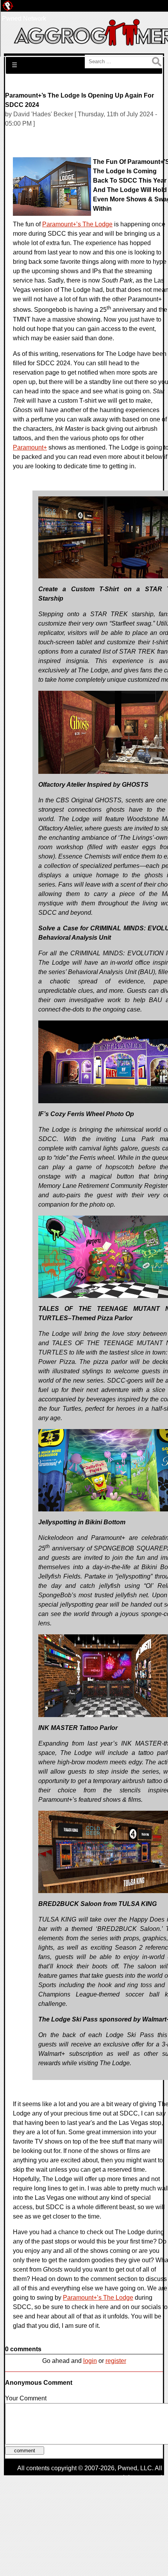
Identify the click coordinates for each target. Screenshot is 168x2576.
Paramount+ (30, 447)
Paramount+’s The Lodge (77, 224)
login (90, 2361)
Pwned (127, 2468)
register (116, 2361)
